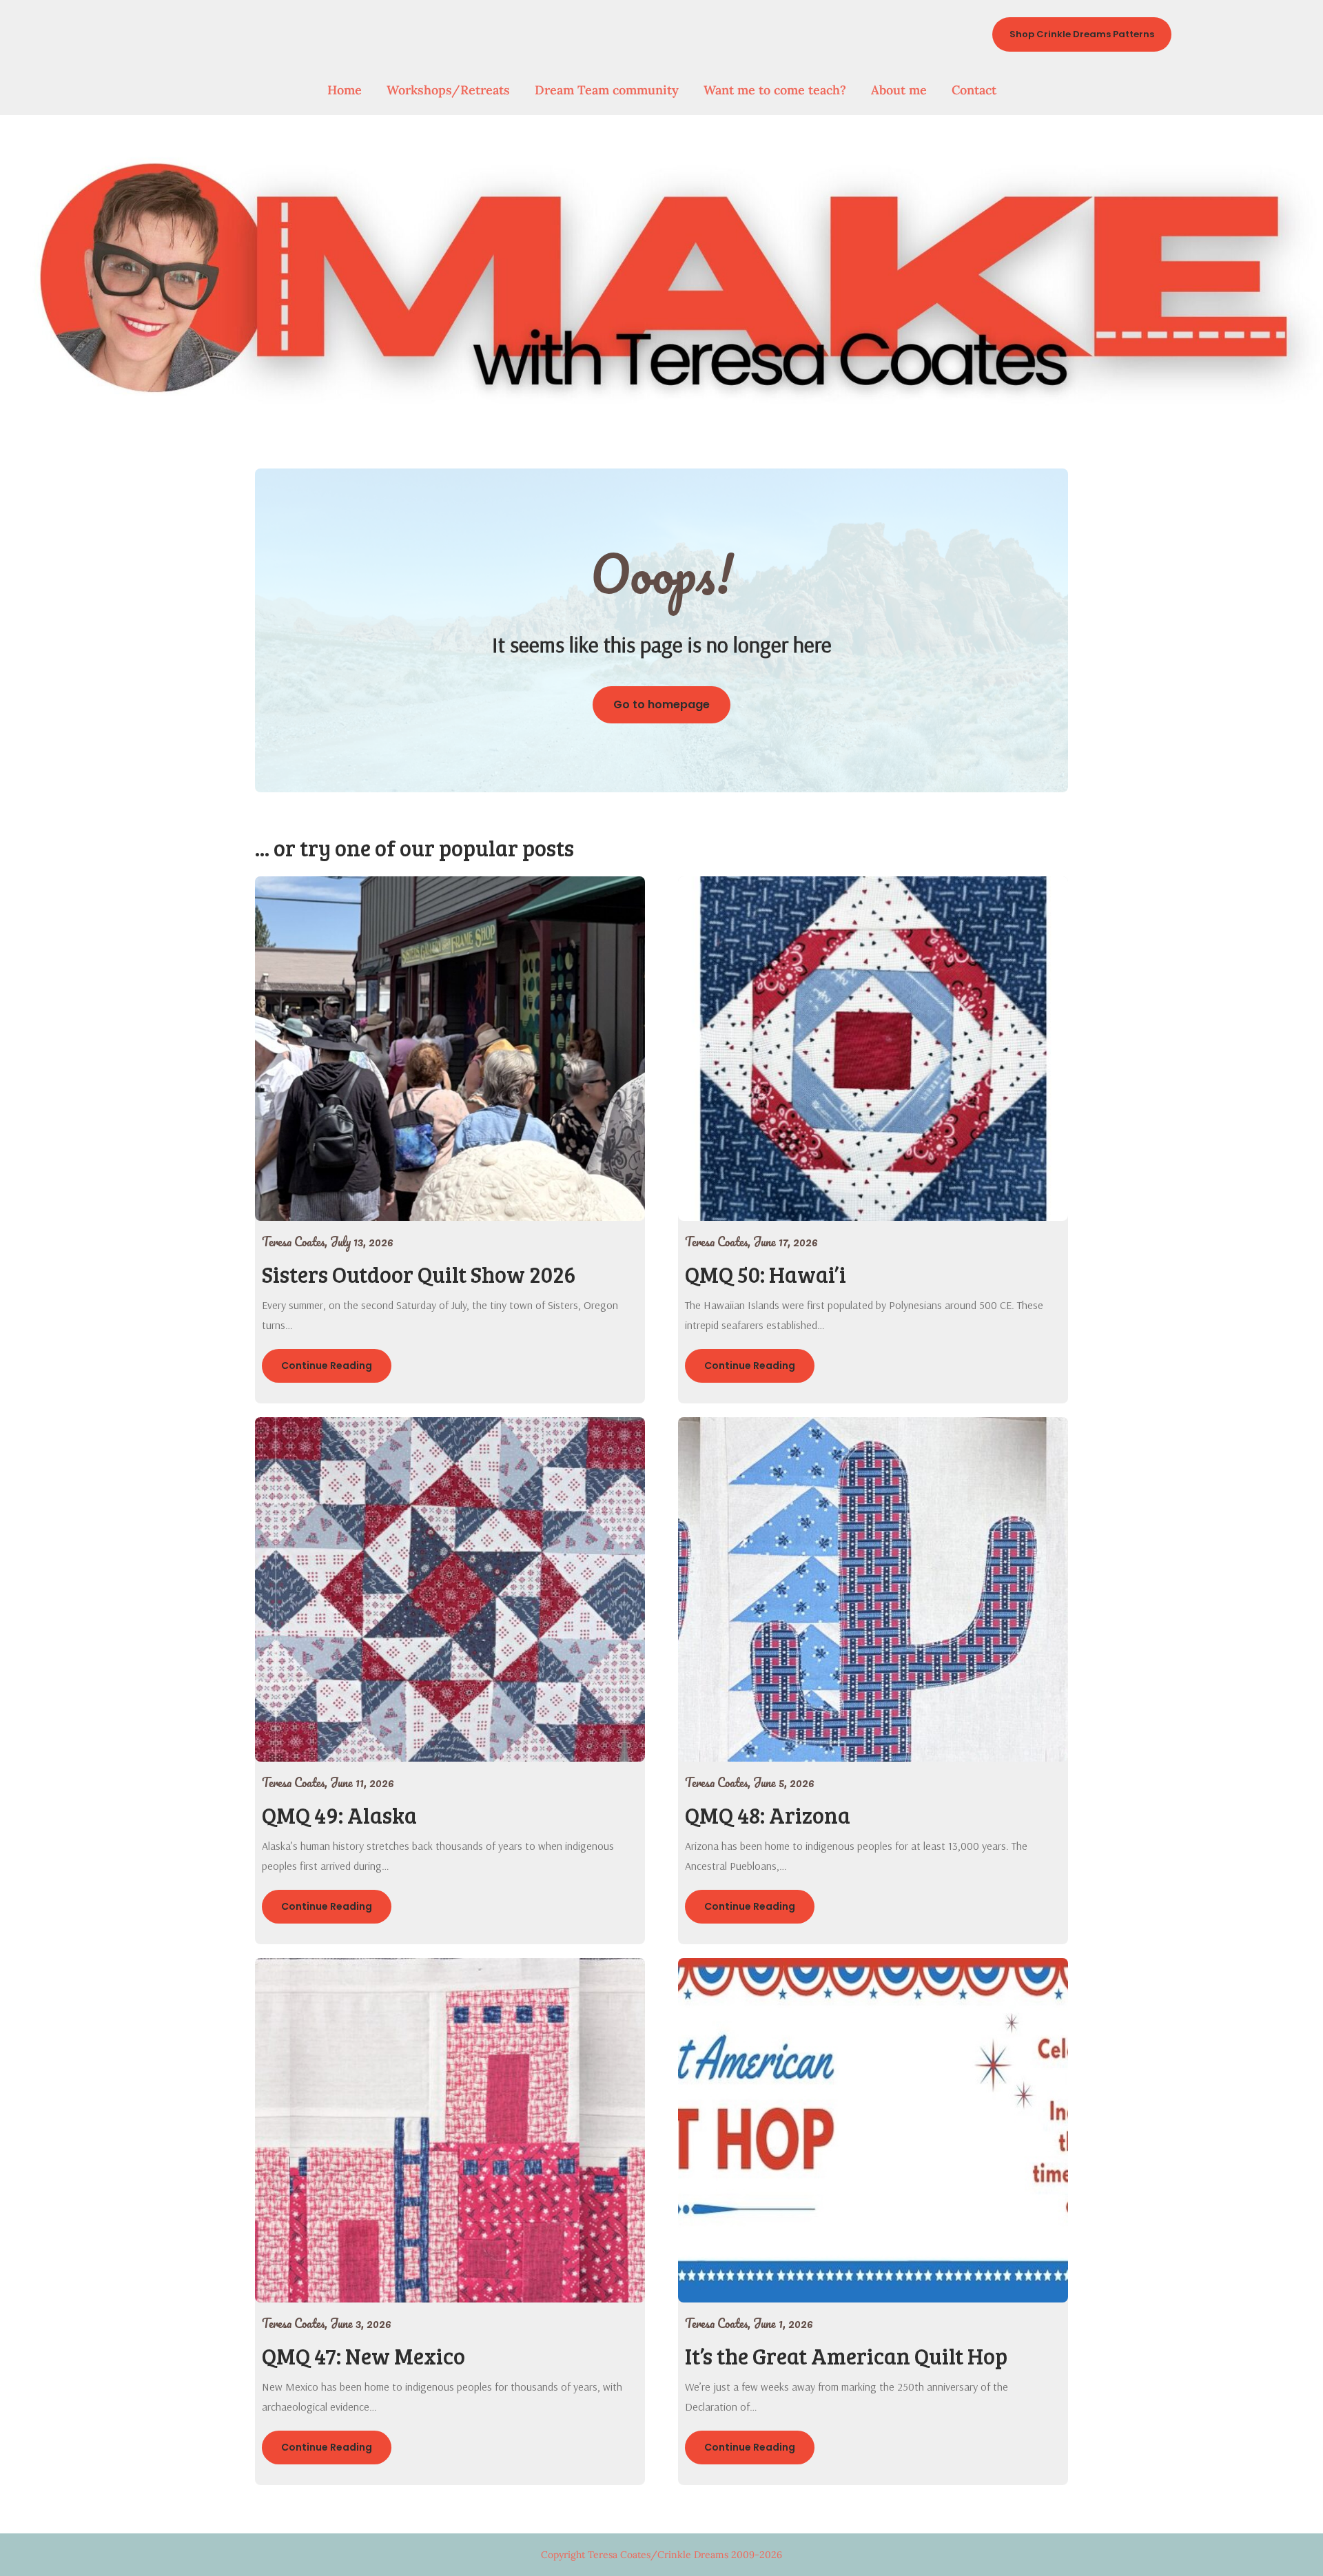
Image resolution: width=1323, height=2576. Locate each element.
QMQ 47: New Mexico (363, 2356)
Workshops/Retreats (448, 90)
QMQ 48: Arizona (768, 1815)
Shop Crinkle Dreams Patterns (1082, 34)
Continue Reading (327, 1366)
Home (345, 90)
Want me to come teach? (775, 90)
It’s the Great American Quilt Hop (846, 2356)
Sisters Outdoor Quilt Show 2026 (419, 1274)
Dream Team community (607, 90)
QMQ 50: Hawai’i (766, 1274)
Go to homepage (661, 704)
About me (899, 90)
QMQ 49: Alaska (339, 1815)
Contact (974, 90)
